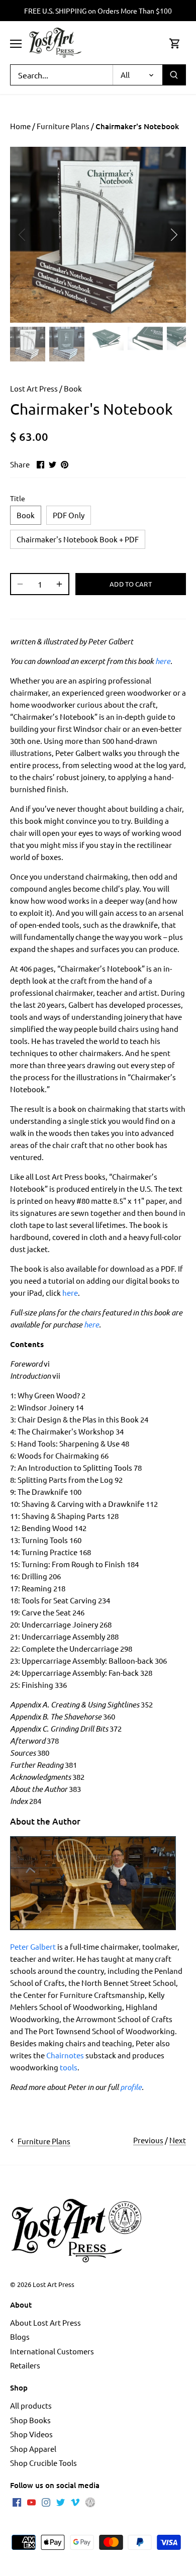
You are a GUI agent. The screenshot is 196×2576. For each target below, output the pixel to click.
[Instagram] (46, 2502)
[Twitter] (61, 2502)
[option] (98, 235)
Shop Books (30, 2420)
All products (31, 2405)
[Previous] (23, 235)
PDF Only (69, 515)
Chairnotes (65, 2055)
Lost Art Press (34, 388)
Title (18, 498)
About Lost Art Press (45, 2322)
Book (73, 388)
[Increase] (59, 584)
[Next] (173, 235)
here (163, 661)
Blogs (20, 2336)
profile (131, 2087)
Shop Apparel (33, 2449)
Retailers (25, 2365)
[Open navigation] (16, 44)
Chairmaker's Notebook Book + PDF (78, 539)
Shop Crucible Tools (43, 2463)
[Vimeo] (75, 2502)
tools (69, 2067)
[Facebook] (17, 2502)
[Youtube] (31, 2502)
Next (178, 2140)
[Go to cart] (175, 43)
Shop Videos (31, 2434)
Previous (148, 2140)
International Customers (52, 2351)
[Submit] (174, 75)
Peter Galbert (33, 1946)
